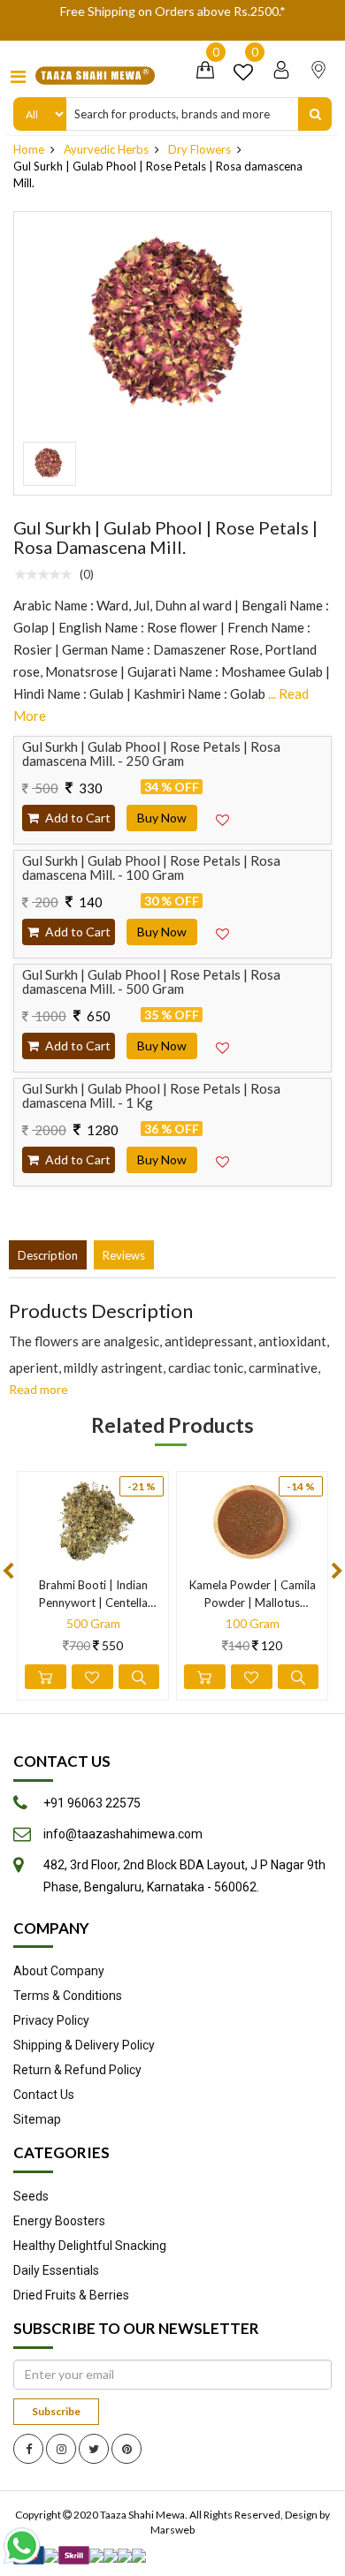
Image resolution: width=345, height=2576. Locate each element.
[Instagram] (61, 2449)
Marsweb (172, 2530)
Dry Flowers (199, 149)
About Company (59, 1971)
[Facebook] (28, 2449)
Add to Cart (77, 818)
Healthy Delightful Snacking (90, 2246)
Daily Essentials (56, 2270)
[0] (205, 75)
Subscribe (56, 2411)
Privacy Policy (51, 2020)
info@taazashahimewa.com (123, 1834)
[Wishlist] (243, 75)
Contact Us (44, 2095)
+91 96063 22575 (92, 1803)
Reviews (124, 1255)
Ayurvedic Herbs (106, 149)
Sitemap (37, 2119)
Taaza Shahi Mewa (142, 2515)
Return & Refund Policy (77, 2070)
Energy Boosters (59, 2221)
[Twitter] (94, 2449)
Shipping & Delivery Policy (84, 2045)
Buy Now (162, 818)
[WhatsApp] (26, 2546)
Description (48, 1255)
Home (29, 149)
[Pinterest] (126, 2449)
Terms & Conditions (68, 1996)
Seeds (31, 2196)
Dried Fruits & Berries (71, 2295)
